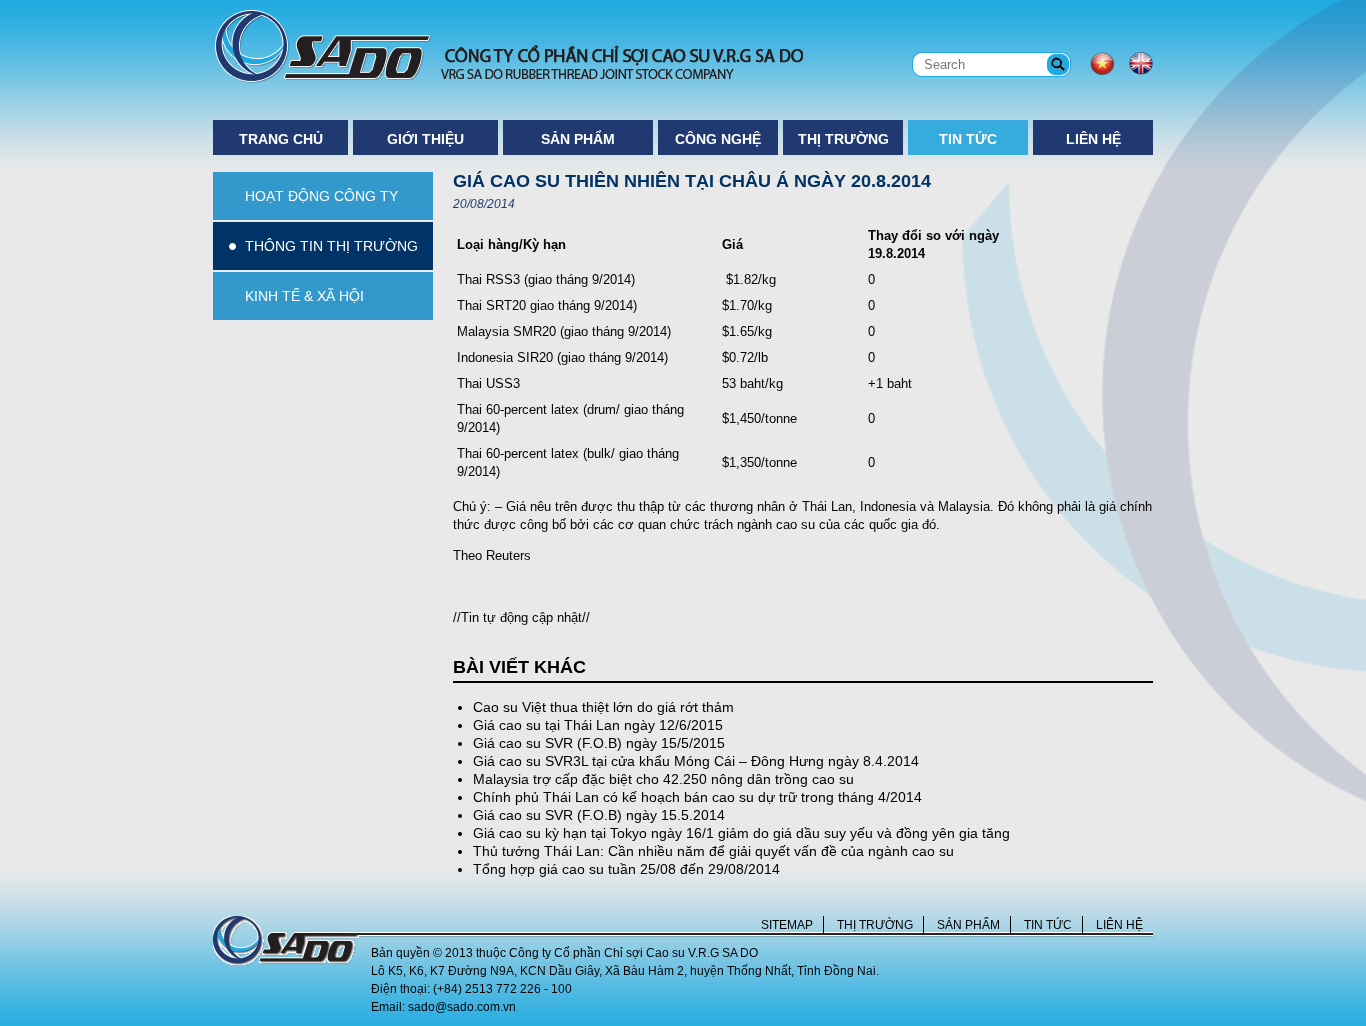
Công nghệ (718, 139)
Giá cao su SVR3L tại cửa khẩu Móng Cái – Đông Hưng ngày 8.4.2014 (696, 761)
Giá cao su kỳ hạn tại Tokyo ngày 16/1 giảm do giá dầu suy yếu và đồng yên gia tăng (741, 833)
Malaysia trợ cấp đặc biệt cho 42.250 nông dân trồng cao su (663, 779)
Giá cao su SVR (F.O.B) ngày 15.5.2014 (599, 815)
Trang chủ (281, 139)
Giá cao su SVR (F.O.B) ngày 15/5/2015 (599, 743)
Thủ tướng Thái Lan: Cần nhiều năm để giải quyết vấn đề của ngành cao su (713, 851)
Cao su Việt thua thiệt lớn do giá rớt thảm (603, 707)
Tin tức (968, 139)
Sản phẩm (578, 139)
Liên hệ (1093, 139)
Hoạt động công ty (321, 196)
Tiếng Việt (1102, 63)
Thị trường (843, 139)
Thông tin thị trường (331, 246)
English (1141, 63)
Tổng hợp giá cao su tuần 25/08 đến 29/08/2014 (626, 869)
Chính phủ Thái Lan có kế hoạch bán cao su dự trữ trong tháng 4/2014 (697, 797)
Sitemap (787, 925)
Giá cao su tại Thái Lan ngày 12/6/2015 (598, 725)
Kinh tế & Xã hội (304, 296)
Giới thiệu (425, 139)
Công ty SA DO (508, 46)
